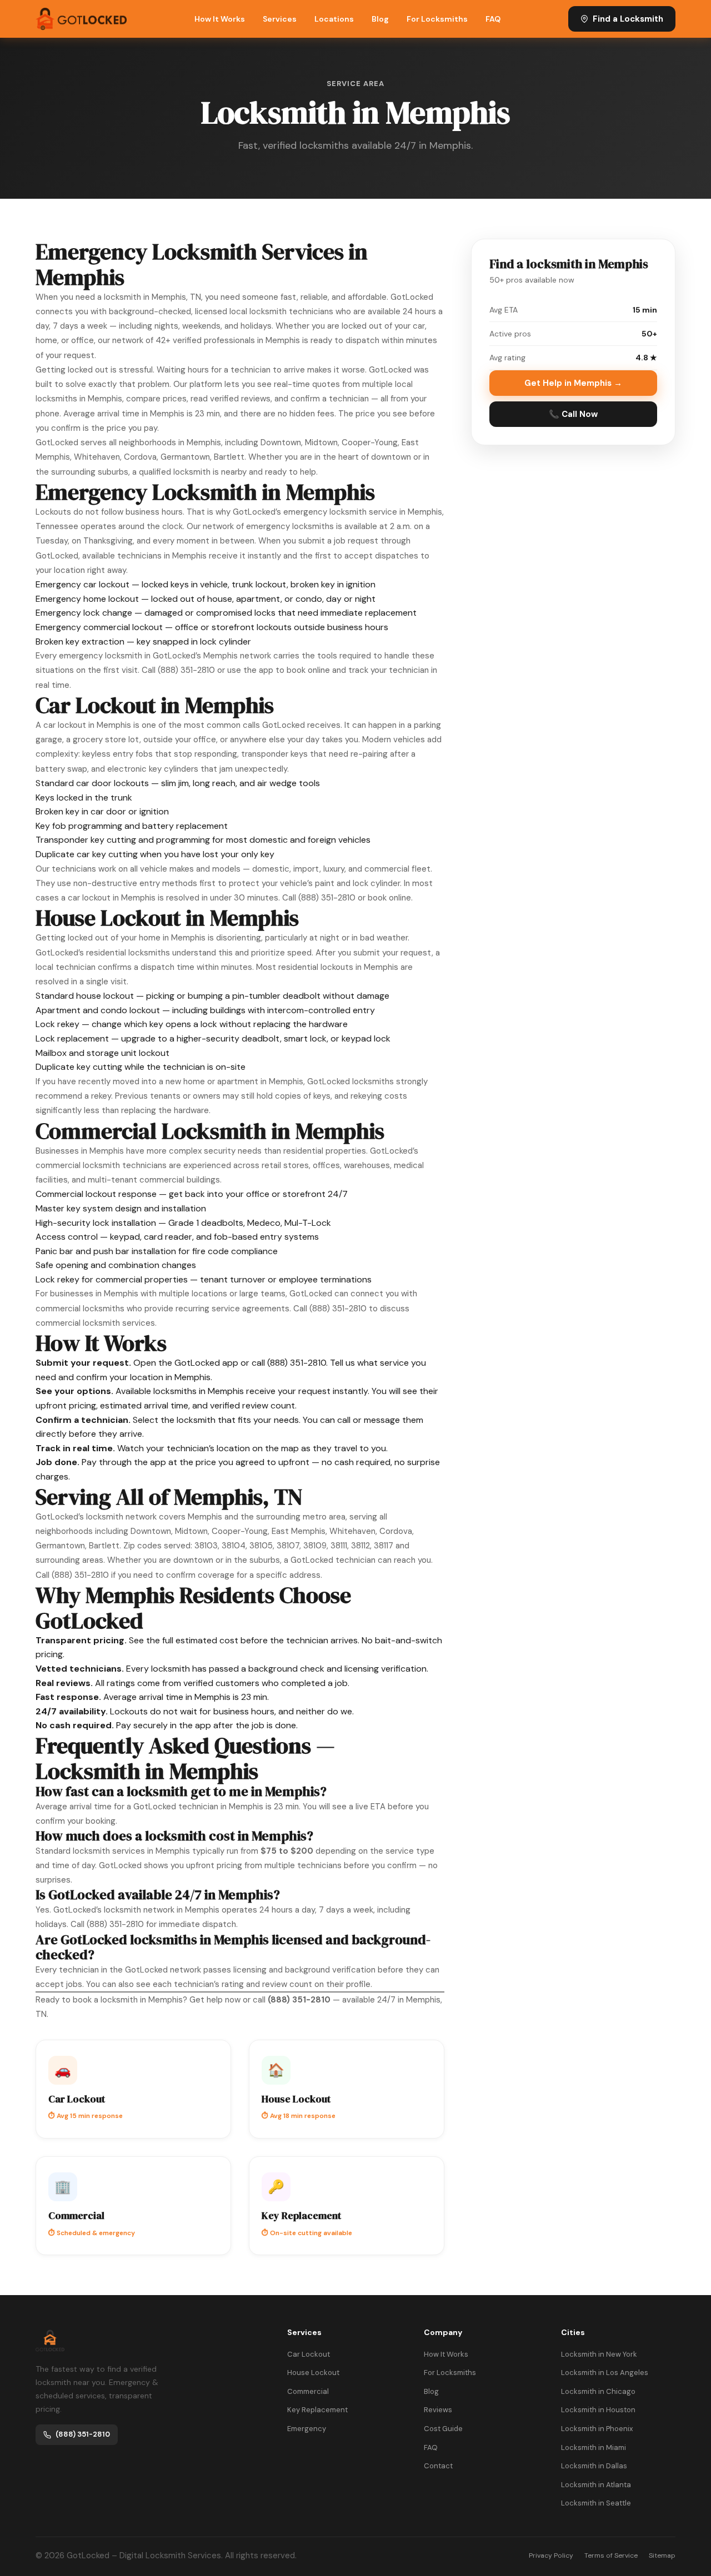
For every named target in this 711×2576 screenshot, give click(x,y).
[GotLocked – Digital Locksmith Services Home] (81, 19)
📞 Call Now (573, 414)
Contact (438, 2466)
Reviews (438, 2410)
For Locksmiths (437, 19)
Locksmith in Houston (598, 2410)
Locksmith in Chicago (598, 2391)
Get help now (215, 2000)
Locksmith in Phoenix (597, 2429)
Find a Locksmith (628, 19)
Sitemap (662, 2555)
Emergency (307, 2429)
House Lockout (313, 2373)
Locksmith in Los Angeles (605, 2373)
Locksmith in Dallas (594, 2466)
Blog (380, 19)
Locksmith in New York (599, 2354)
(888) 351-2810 (186, 670)
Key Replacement (317, 2410)
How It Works (220, 19)
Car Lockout (309, 2354)
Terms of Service (611, 2555)
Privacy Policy (551, 2555)
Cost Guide (443, 2429)
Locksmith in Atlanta (596, 2485)
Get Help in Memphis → (573, 383)
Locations (334, 19)
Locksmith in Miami (594, 2447)
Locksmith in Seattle (596, 2503)
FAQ (493, 19)
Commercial (308, 2391)
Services (280, 19)
